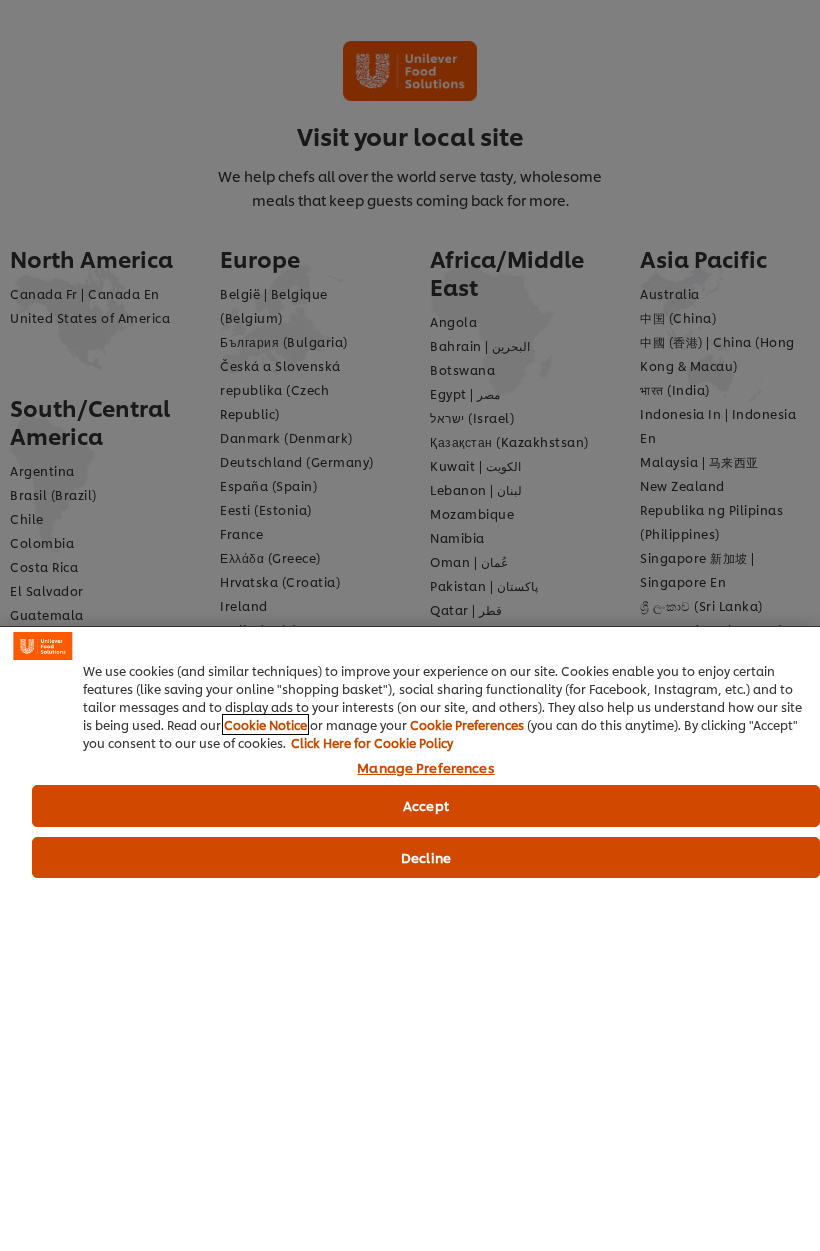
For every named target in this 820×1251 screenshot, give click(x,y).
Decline (426, 857)
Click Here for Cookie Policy (372, 742)
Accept (426, 805)
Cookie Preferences (467, 724)
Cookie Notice (265, 724)
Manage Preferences (425, 768)
